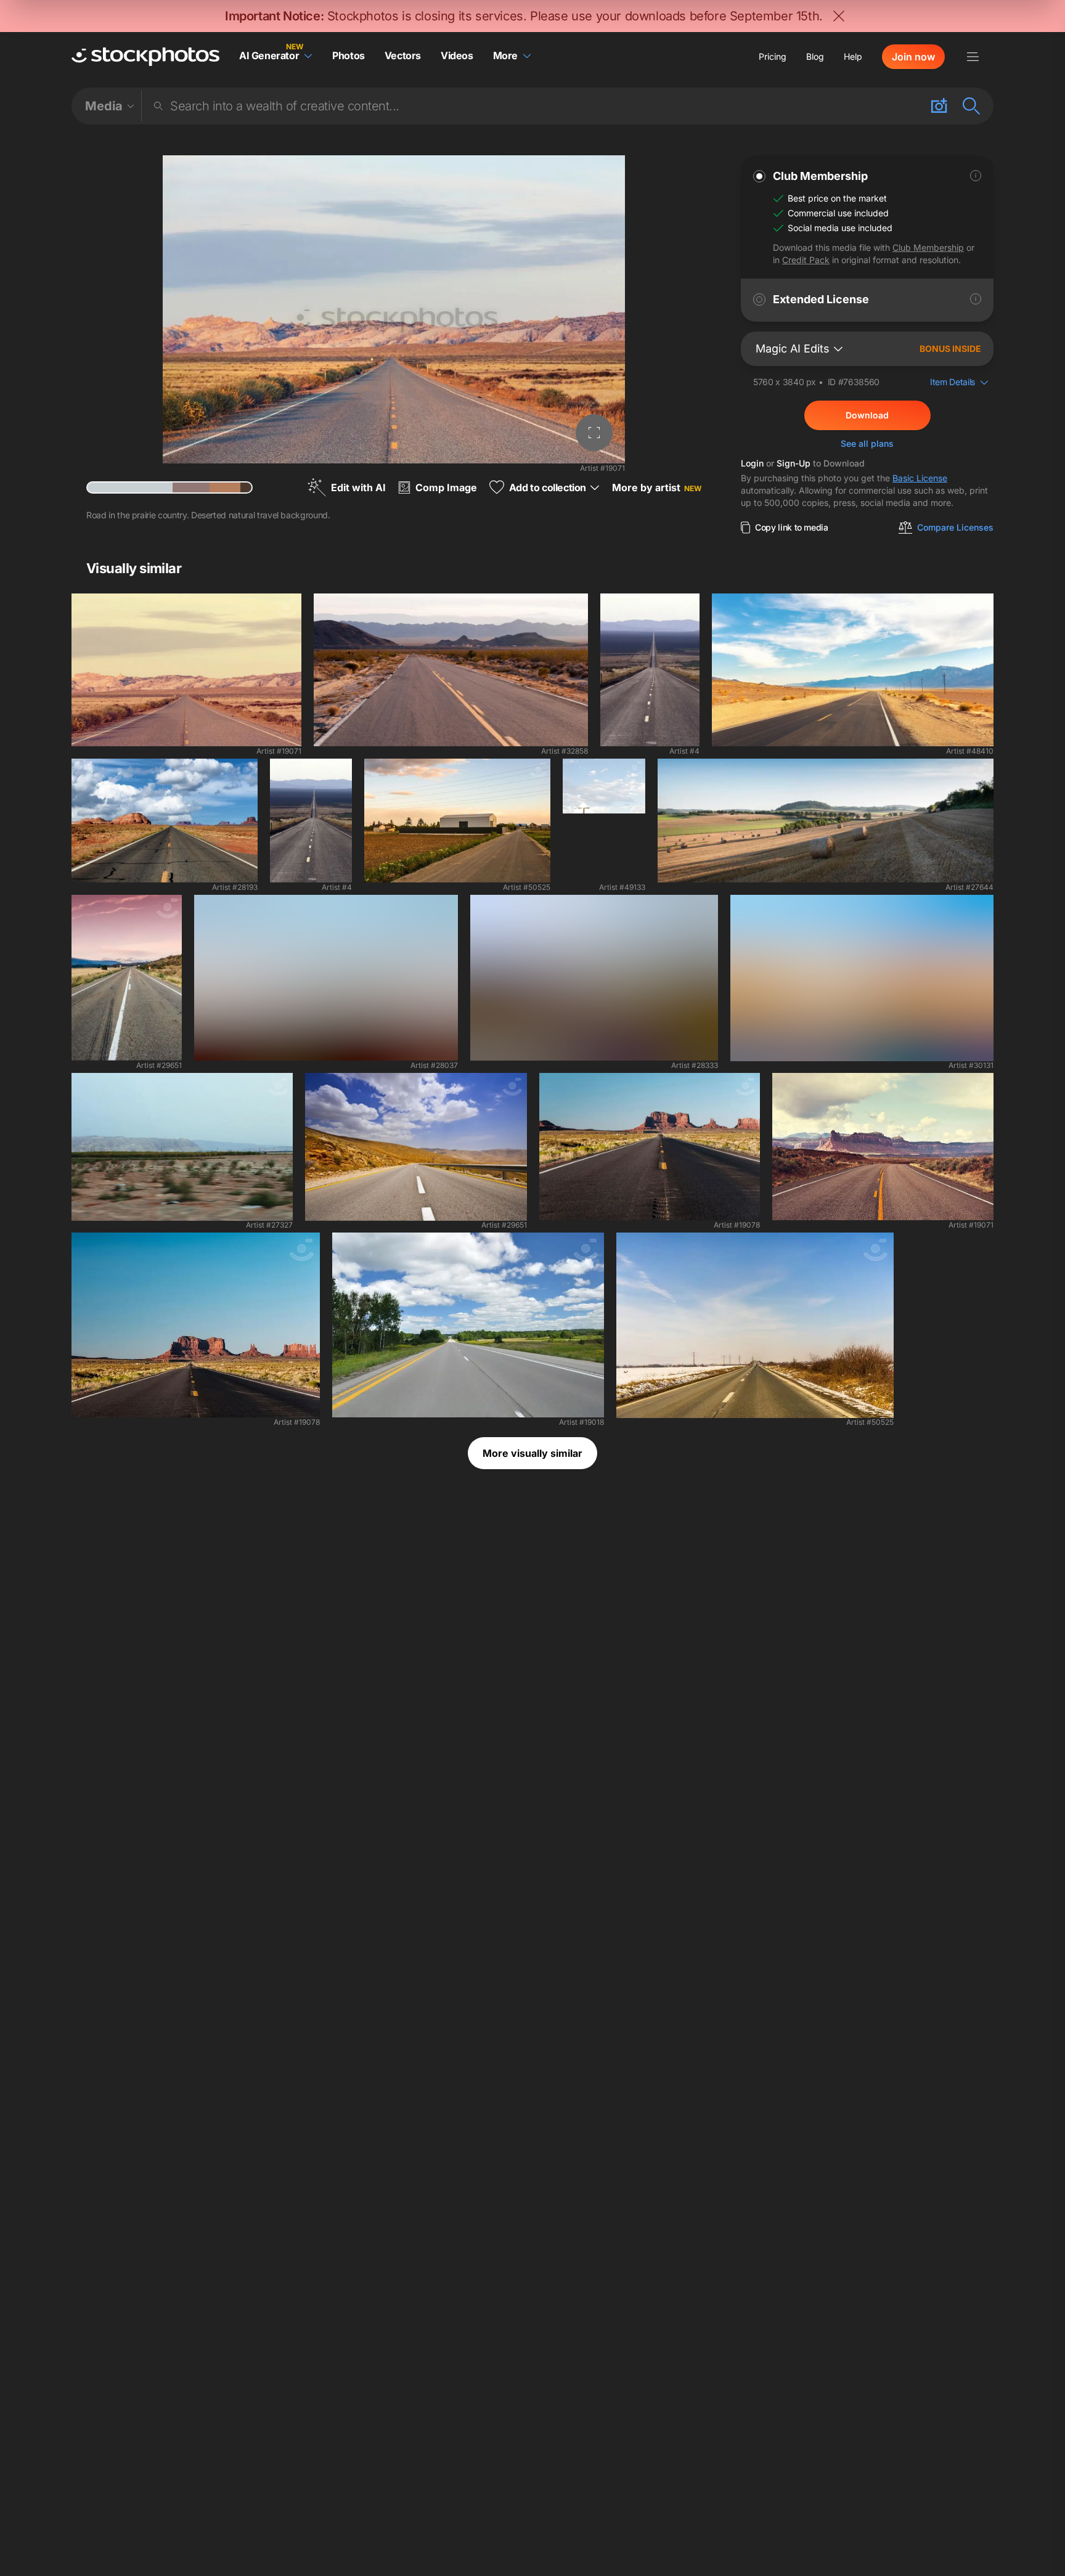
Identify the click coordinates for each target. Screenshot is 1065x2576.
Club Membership (928, 247)
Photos (349, 55)
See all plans (867, 443)
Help (853, 56)
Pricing (773, 56)
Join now (913, 57)
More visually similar (532, 1453)
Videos (457, 55)
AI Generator (269, 55)
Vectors (403, 55)
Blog (815, 56)
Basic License (920, 478)
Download (867, 415)
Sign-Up (794, 463)
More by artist (657, 487)
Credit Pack (806, 260)
